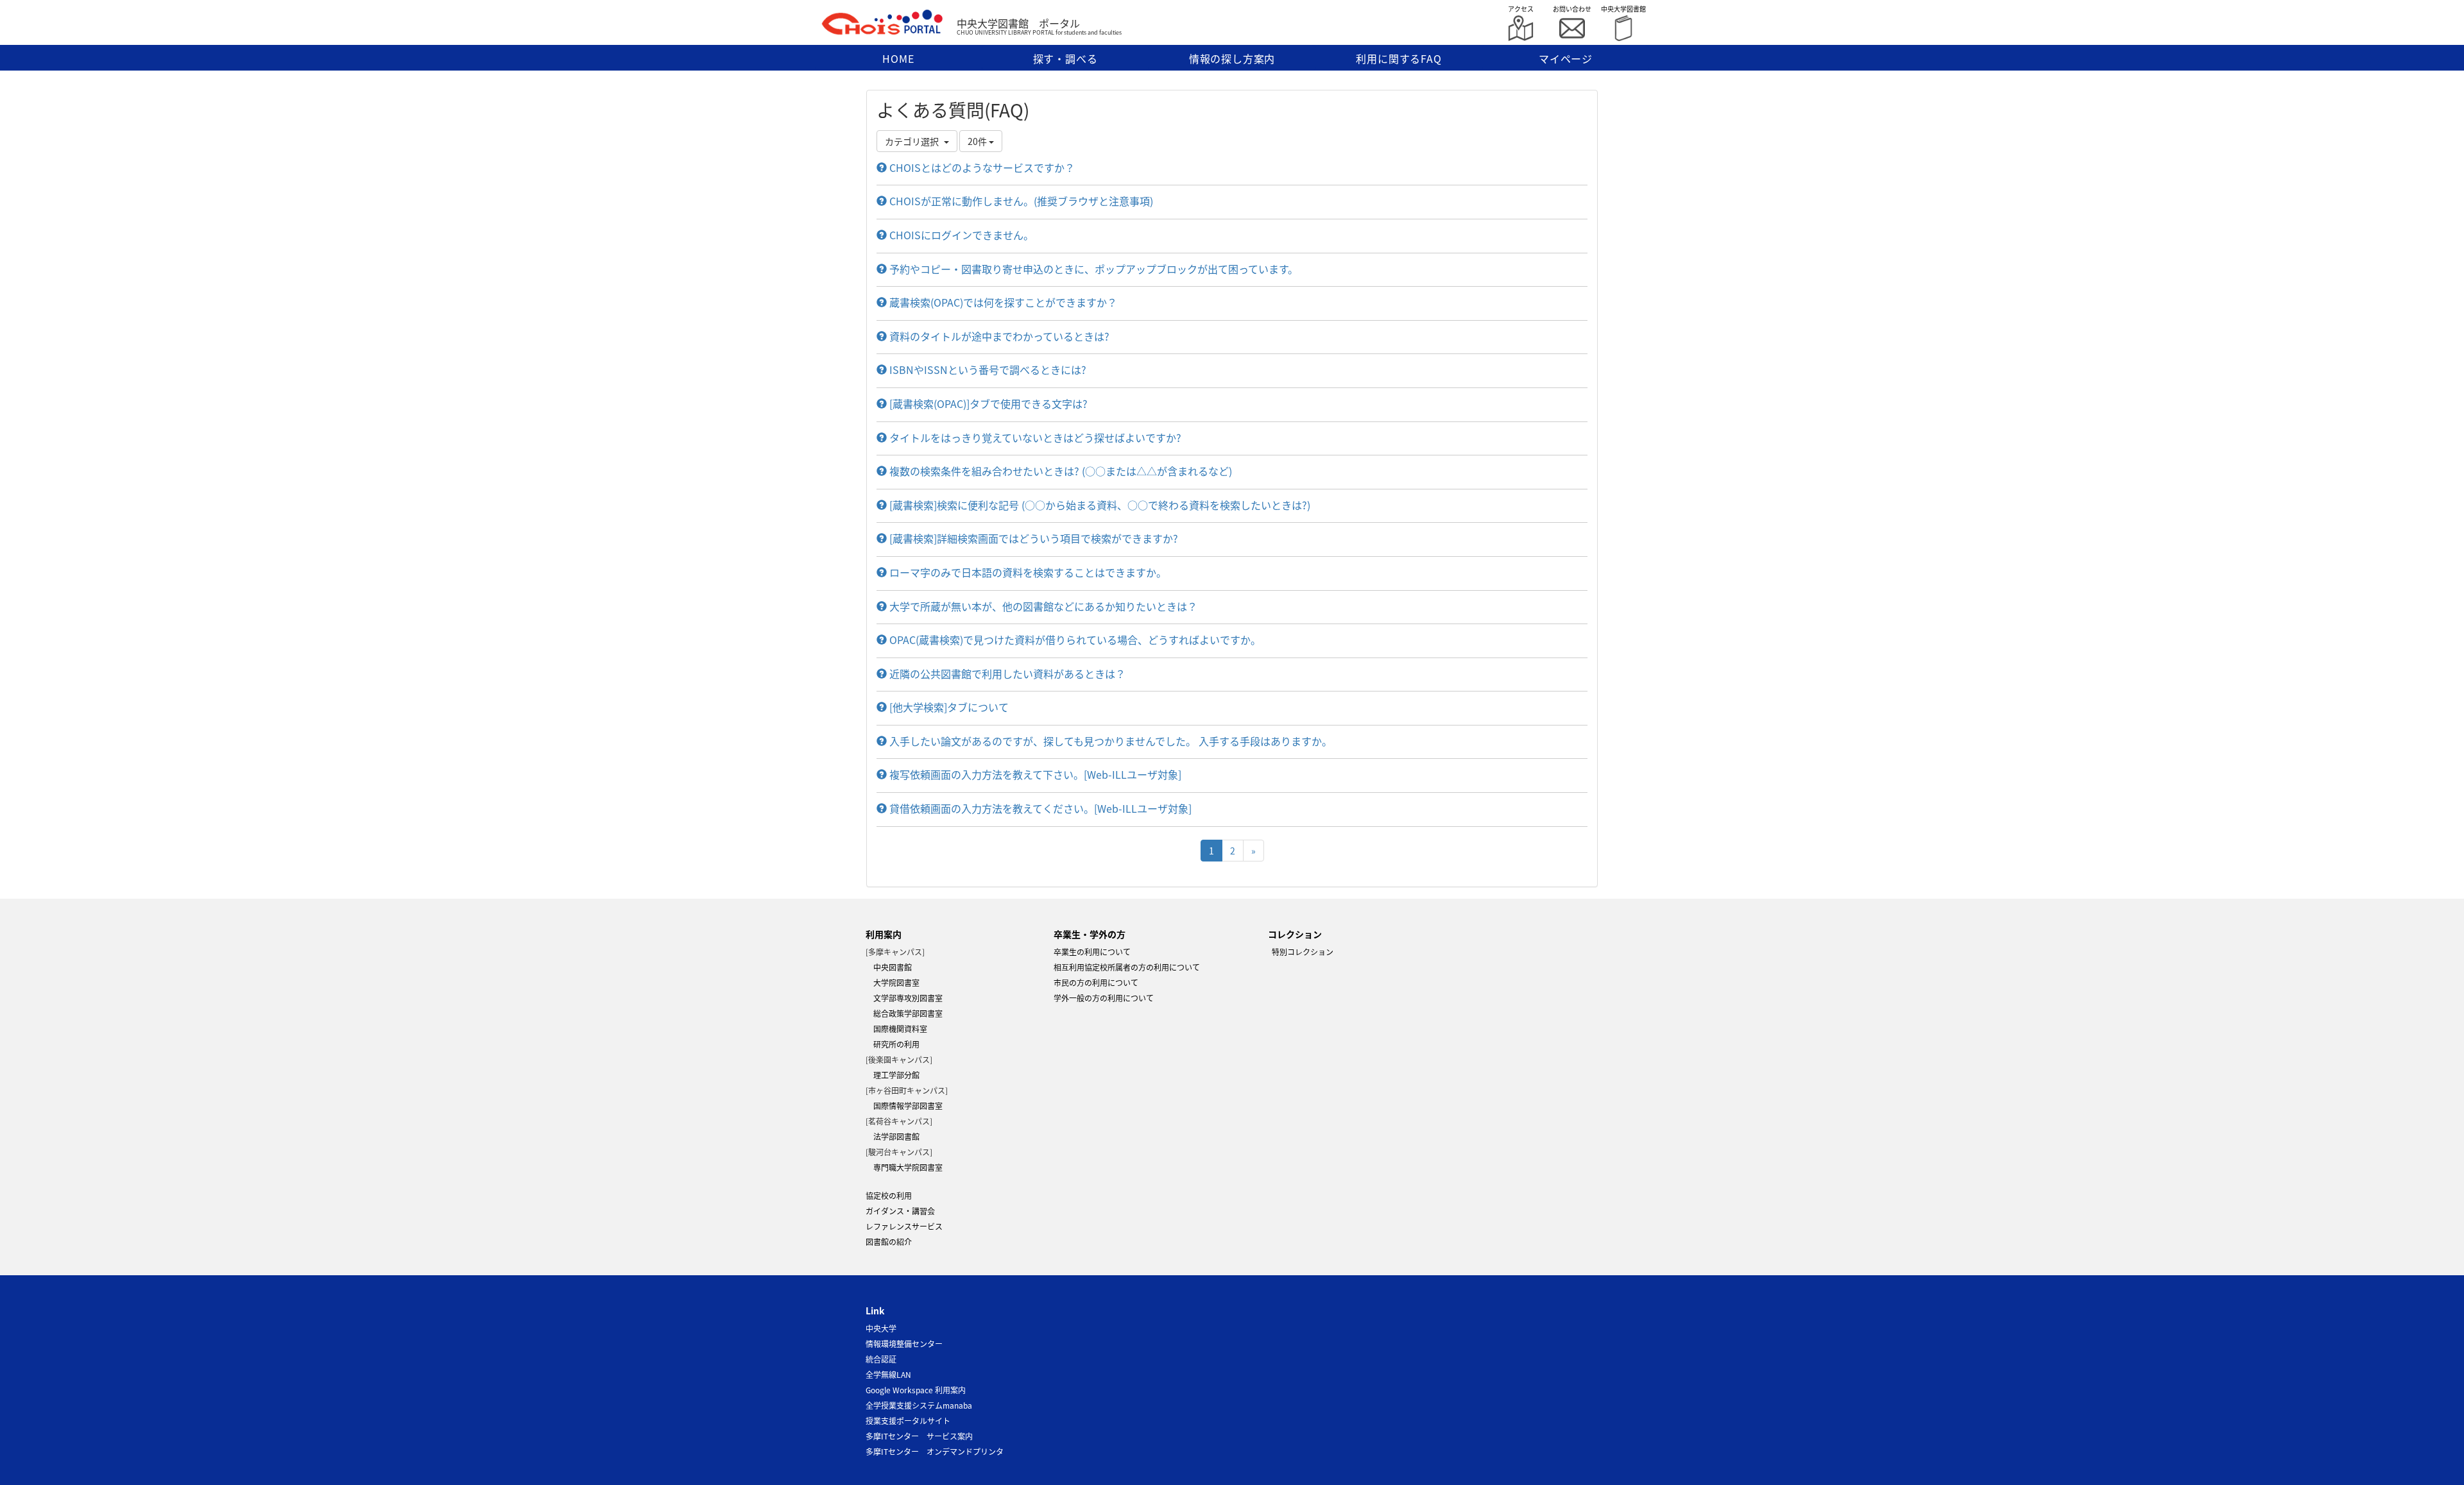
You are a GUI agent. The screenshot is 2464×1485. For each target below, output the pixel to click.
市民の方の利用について (1096, 982)
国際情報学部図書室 (904, 1106)
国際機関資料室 (896, 1029)
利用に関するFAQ (1399, 58)
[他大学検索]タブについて (948, 707)
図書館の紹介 (889, 1242)
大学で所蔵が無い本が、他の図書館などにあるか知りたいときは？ (1042, 606)
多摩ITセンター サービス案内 (919, 1436)
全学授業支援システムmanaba (919, 1405)
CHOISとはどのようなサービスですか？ (981, 167)
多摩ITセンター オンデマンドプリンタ (935, 1451)
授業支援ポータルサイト (908, 1421)
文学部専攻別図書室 (904, 998)
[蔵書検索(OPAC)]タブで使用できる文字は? (987, 403)
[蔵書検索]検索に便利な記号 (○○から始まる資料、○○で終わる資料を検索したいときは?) (1099, 505)
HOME (898, 58)
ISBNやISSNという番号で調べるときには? (987, 369)
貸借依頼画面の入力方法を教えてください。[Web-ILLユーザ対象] (1039, 808)
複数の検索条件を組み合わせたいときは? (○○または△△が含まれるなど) (1059, 471)
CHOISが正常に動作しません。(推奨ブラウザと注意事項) (1020, 201)
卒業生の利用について (1092, 952)
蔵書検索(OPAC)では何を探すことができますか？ (1002, 302)
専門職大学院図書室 (904, 1167)
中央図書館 (889, 967)
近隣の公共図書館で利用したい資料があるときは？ (1006, 674)
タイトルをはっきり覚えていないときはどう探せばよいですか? (1034, 437)
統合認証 (881, 1359)
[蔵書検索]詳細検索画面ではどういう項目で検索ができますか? (1032, 538)
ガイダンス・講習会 (900, 1211)
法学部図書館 (893, 1136)
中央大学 (881, 1328)
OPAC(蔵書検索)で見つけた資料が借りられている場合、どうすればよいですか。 (1074, 640)
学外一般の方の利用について (1104, 998)
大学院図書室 (893, 982)
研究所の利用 (893, 1044)
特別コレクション (1287, 952)
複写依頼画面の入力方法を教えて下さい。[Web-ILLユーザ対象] (1034, 774)
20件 (978, 141)
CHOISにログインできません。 (960, 235)
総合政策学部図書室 (904, 1013)
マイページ (1566, 58)
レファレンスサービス (904, 1226)
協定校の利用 (889, 1195)
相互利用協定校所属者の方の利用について (1127, 967)
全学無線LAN (888, 1374)
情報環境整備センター (904, 1344)
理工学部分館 (893, 1075)
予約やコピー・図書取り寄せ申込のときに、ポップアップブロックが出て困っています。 (1092, 269)
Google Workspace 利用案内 (916, 1390)
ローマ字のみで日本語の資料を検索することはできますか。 (1027, 572)
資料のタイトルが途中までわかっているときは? (998, 336)
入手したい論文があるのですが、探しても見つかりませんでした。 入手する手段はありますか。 (1109, 741)
